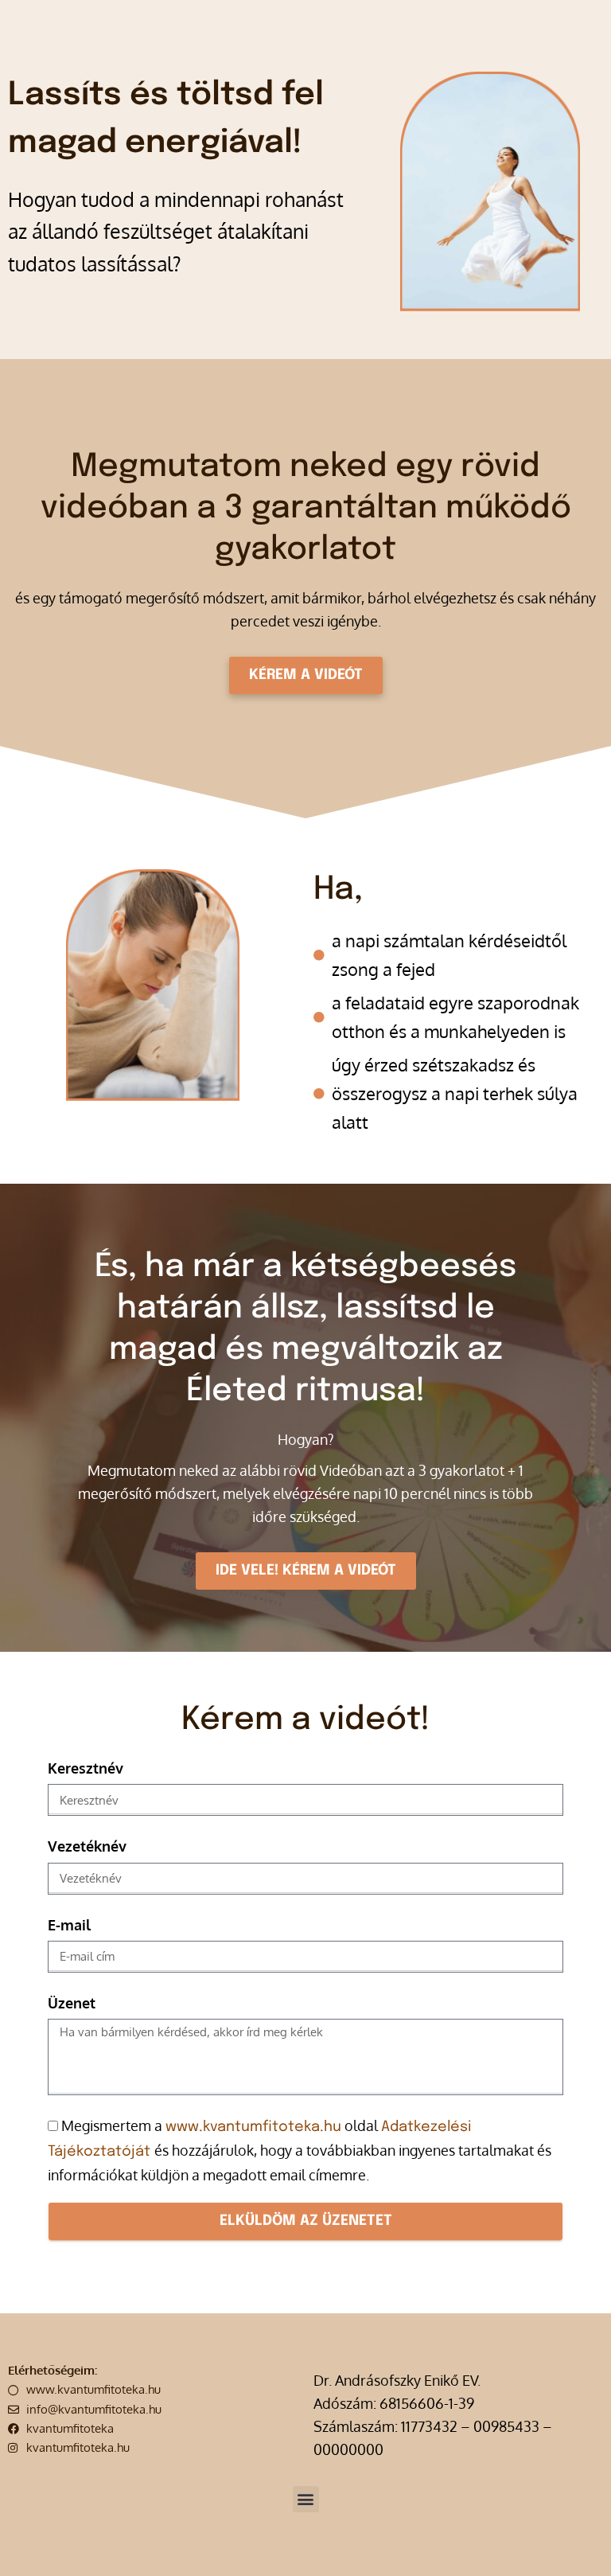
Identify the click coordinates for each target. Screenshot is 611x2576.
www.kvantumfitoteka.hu (253, 2127)
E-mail (69, 1925)
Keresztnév (86, 1768)
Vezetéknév (87, 1846)
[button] (306, 2499)
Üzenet (72, 2003)
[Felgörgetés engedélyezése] (575, 2548)
